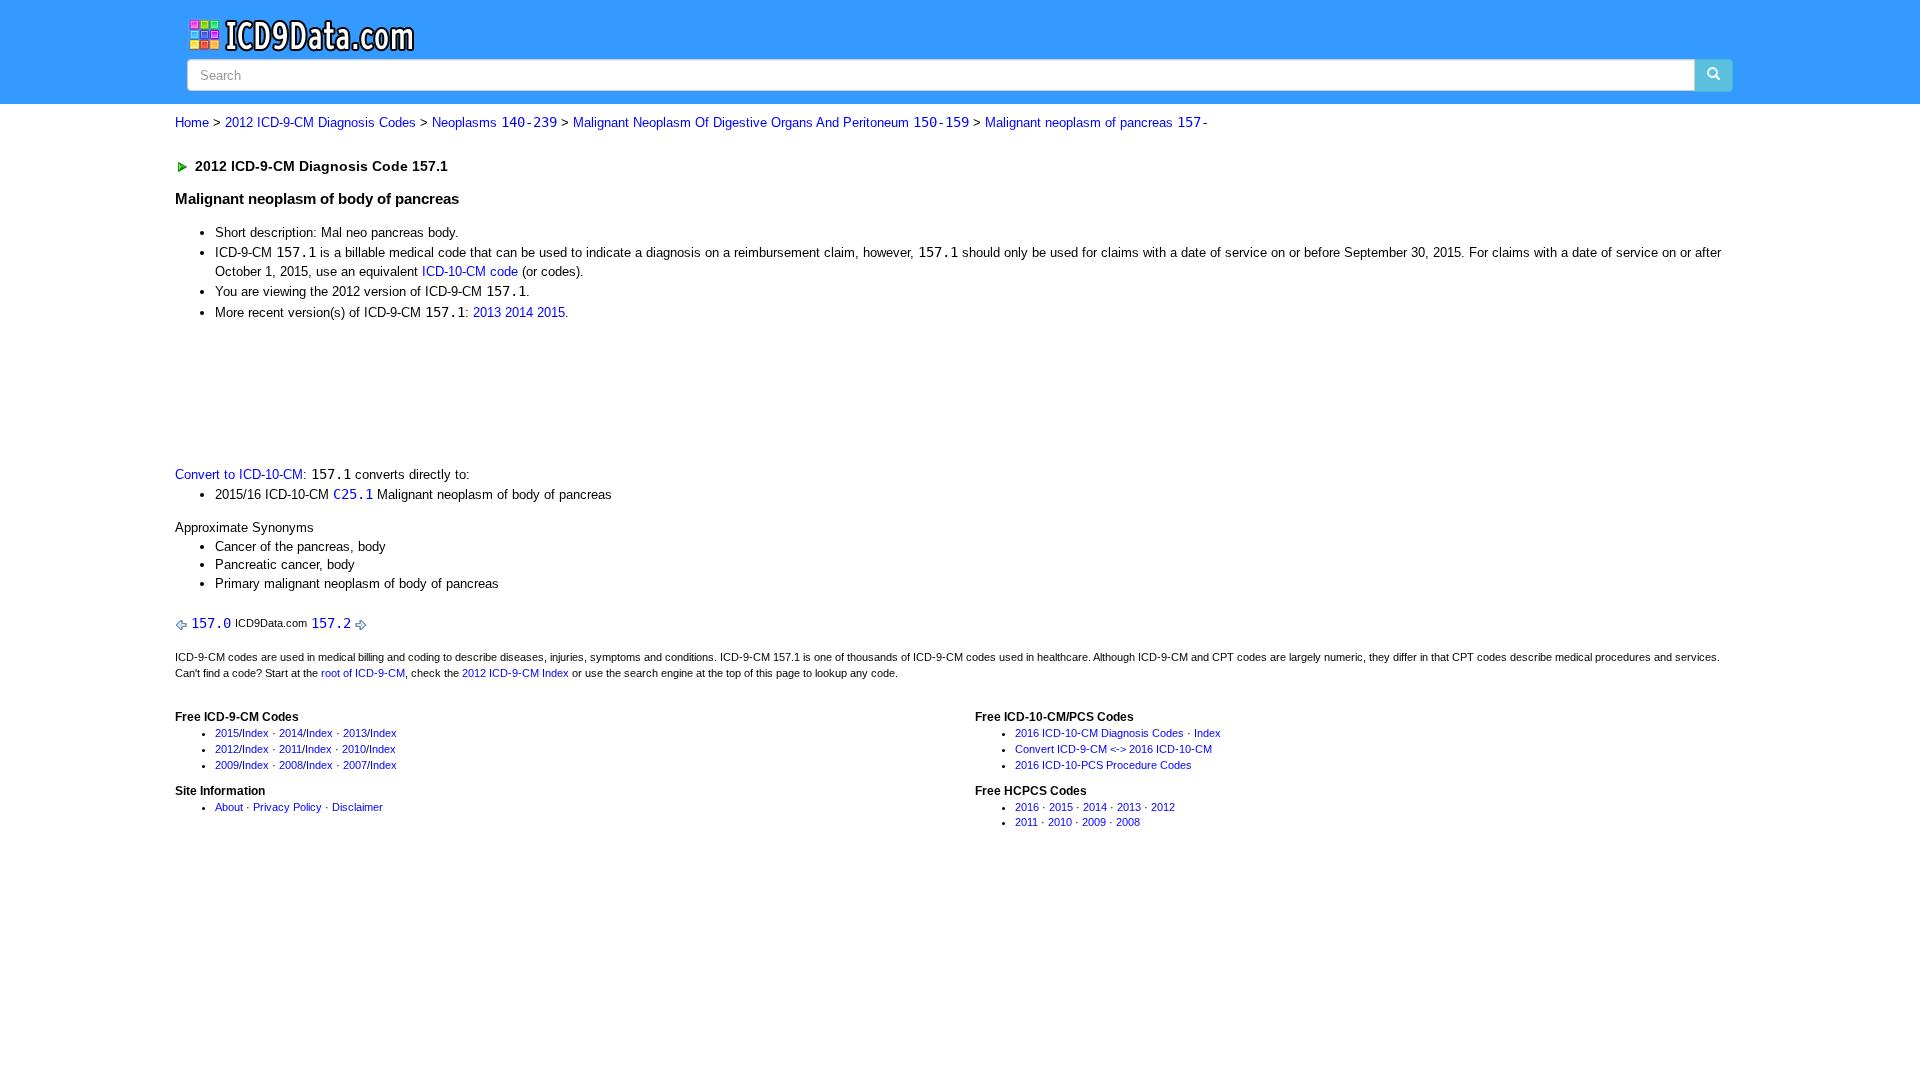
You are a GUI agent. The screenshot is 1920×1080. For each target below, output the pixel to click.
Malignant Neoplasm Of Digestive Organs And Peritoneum (771, 122)
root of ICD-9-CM (363, 673)
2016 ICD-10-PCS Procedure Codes (1103, 765)
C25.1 (353, 494)
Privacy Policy (287, 807)
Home (192, 122)
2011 (290, 749)
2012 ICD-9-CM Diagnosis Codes (320, 122)
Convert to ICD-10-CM (239, 474)
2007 (355, 765)
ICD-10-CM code (470, 271)
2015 (551, 312)
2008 (291, 765)
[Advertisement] (532, 391)
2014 (519, 312)
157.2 (331, 623)
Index (255, 733)
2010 (354, 749)
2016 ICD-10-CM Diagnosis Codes (1099, 733)
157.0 (211, 623)
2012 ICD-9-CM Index (515, 673)
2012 (227, 749)
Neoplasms (494, 122)
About (229, 807)
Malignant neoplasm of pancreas (1097, 122)
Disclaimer (357, 807)
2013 (487, 312)
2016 (1027, 807)
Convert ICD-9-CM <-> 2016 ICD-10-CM (1113, 749)
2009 (227, 765)
